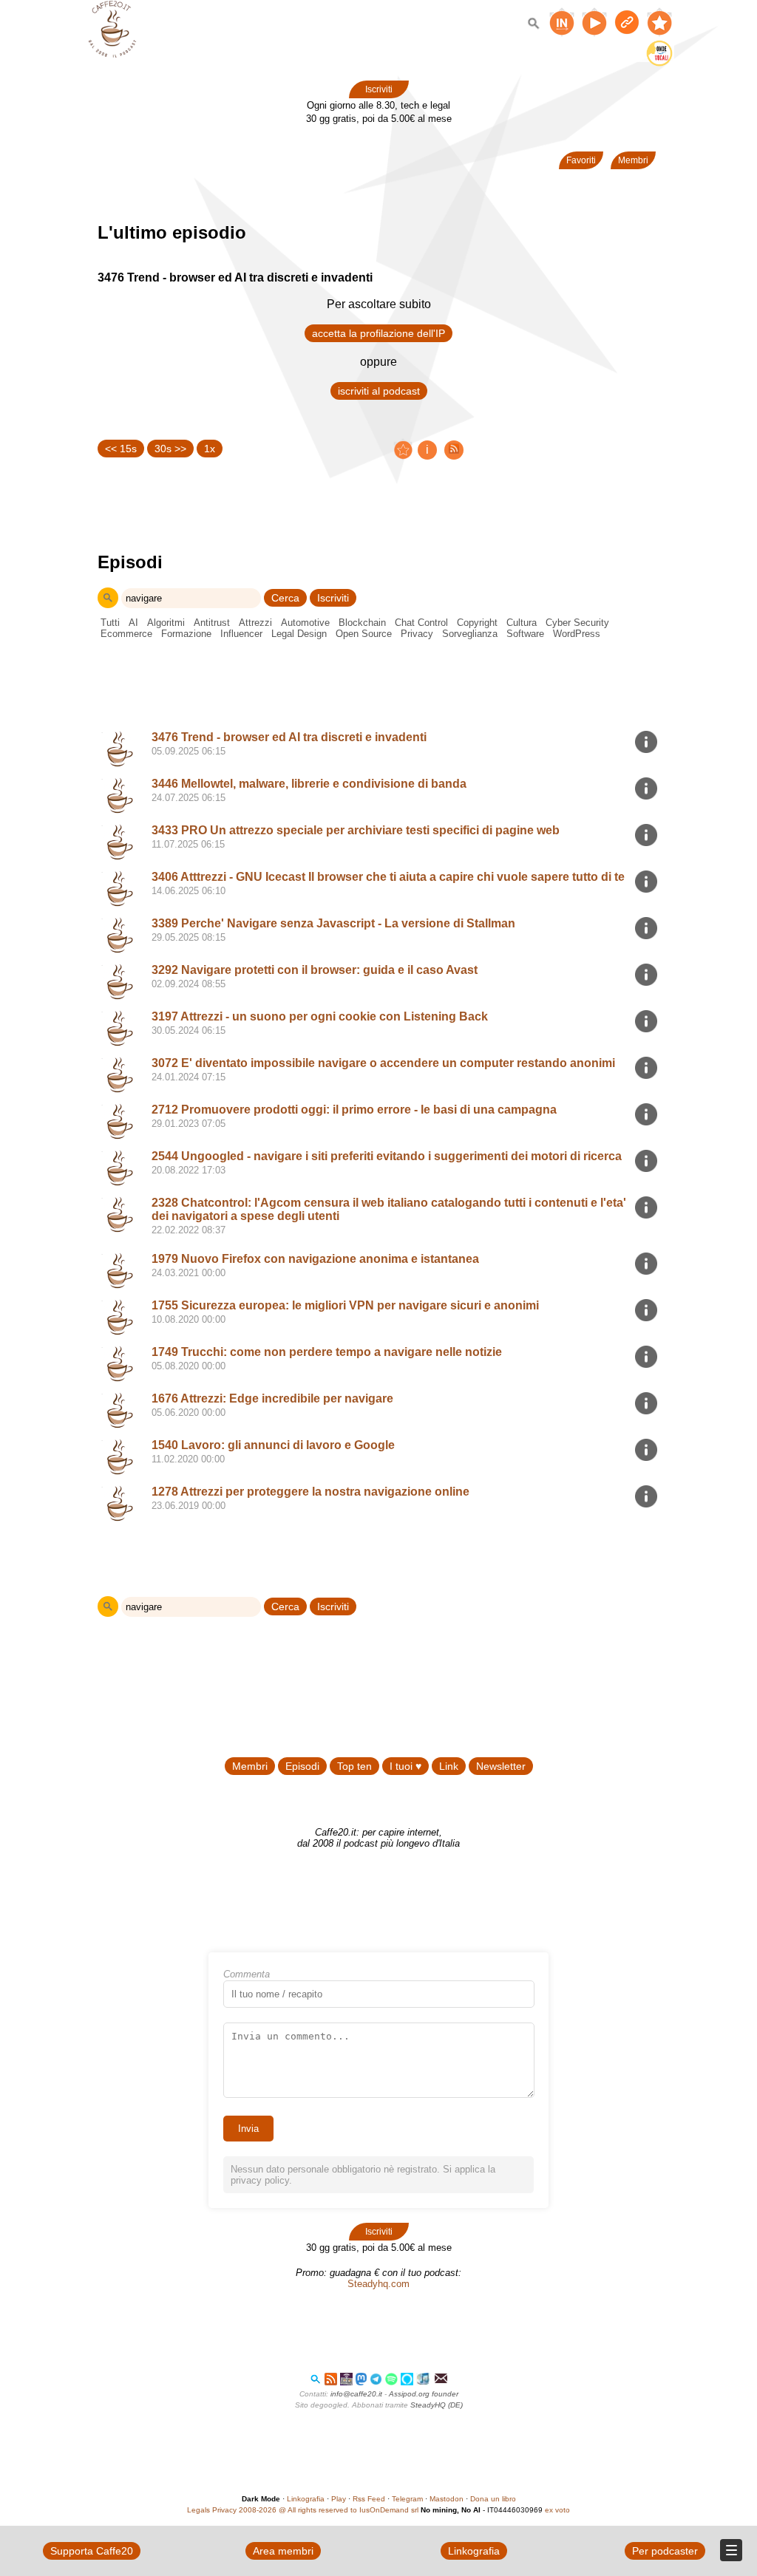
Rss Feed (369, 2499)
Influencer (241, 634)
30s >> (170, 449)
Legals (198, 2510)
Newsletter (501, 1766)
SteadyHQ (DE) (437, 2405)
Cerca (285, 598)
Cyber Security (577, 623)
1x (210, 449)
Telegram (407, 2499)
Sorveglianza (470, 634)
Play (339, 2499)
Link (449, 1766)
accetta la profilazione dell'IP (378, 333)
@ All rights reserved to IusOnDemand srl (349, 2510)
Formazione (186, 634)
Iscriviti (379, 89)
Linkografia (306, 2499)
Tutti (110, 623)
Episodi (302, 1766)
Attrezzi (255, 623)
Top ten (354, 1766)
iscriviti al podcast (379, 391)
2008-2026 (258, 2510)
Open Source (364, 634)
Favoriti (581, 160)
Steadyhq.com (378, 2284)
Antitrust (212, 623)
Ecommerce (126, 634)
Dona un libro (493, 2499)
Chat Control (421, 623)
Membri (633, 160)
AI (133, 623)
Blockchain (362, 623)
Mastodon (447, 2499)
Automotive (305, 623)
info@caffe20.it (356, 2394)
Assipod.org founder (424, 2394)
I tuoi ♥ (405, 1766)
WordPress (577, 634)
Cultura (522, 623)
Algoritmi (166, 623)
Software (525, 634)
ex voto (557, 2510)
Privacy (417, 634)
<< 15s (121, 449)
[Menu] (731, 2550)
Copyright (477, 623)
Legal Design (299, 634)
